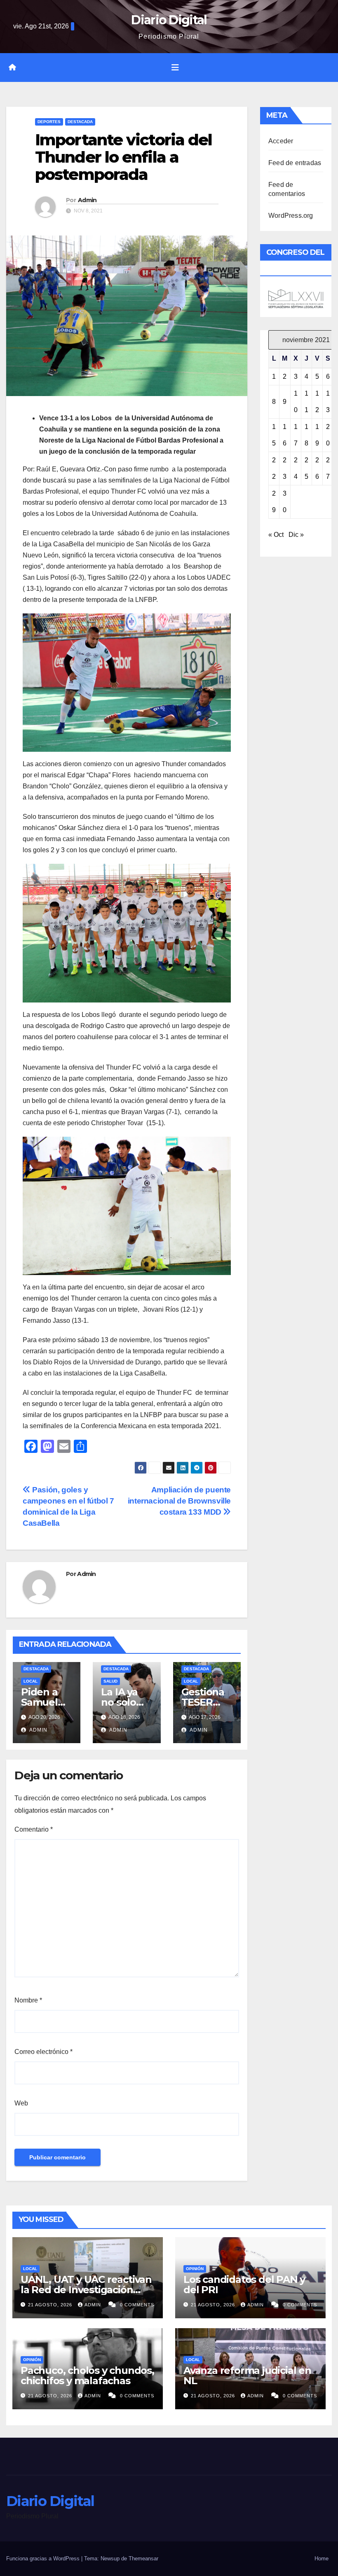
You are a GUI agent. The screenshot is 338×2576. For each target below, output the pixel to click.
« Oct (276, 535)
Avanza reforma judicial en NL (247, 2376)
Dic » (296, 535)
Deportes (49, 122)
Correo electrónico (43, 2052)
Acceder (281, 141)
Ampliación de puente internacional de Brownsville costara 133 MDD (179, 1501)
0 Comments (137, 2305)
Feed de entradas (295, 163)
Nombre (28, 2000)
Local (31, 1681)
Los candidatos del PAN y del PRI (244, 2285)
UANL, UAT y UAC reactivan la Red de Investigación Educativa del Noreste (86, 2290)
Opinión (195, 2269)
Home (322, 2559)
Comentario (34, 1829)
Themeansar (143, 2559)
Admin (87, 200)
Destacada (80, 122)
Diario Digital (169, 20)
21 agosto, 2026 (51, 2305)
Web (21, 2103)
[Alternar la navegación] (175, 68)
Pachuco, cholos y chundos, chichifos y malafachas (87, 2376)
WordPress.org (291, 216)
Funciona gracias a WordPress (44, 2559)
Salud (110, 1681)
